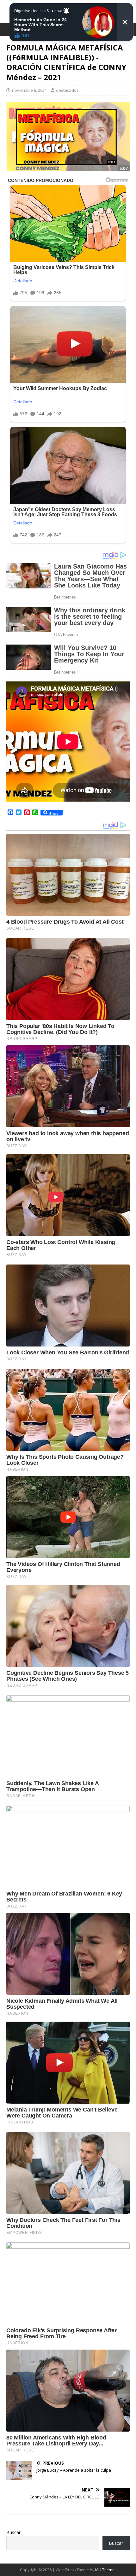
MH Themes (106, 2570)
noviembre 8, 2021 (29, 90)
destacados (67, 90)
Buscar (13, 2532)
